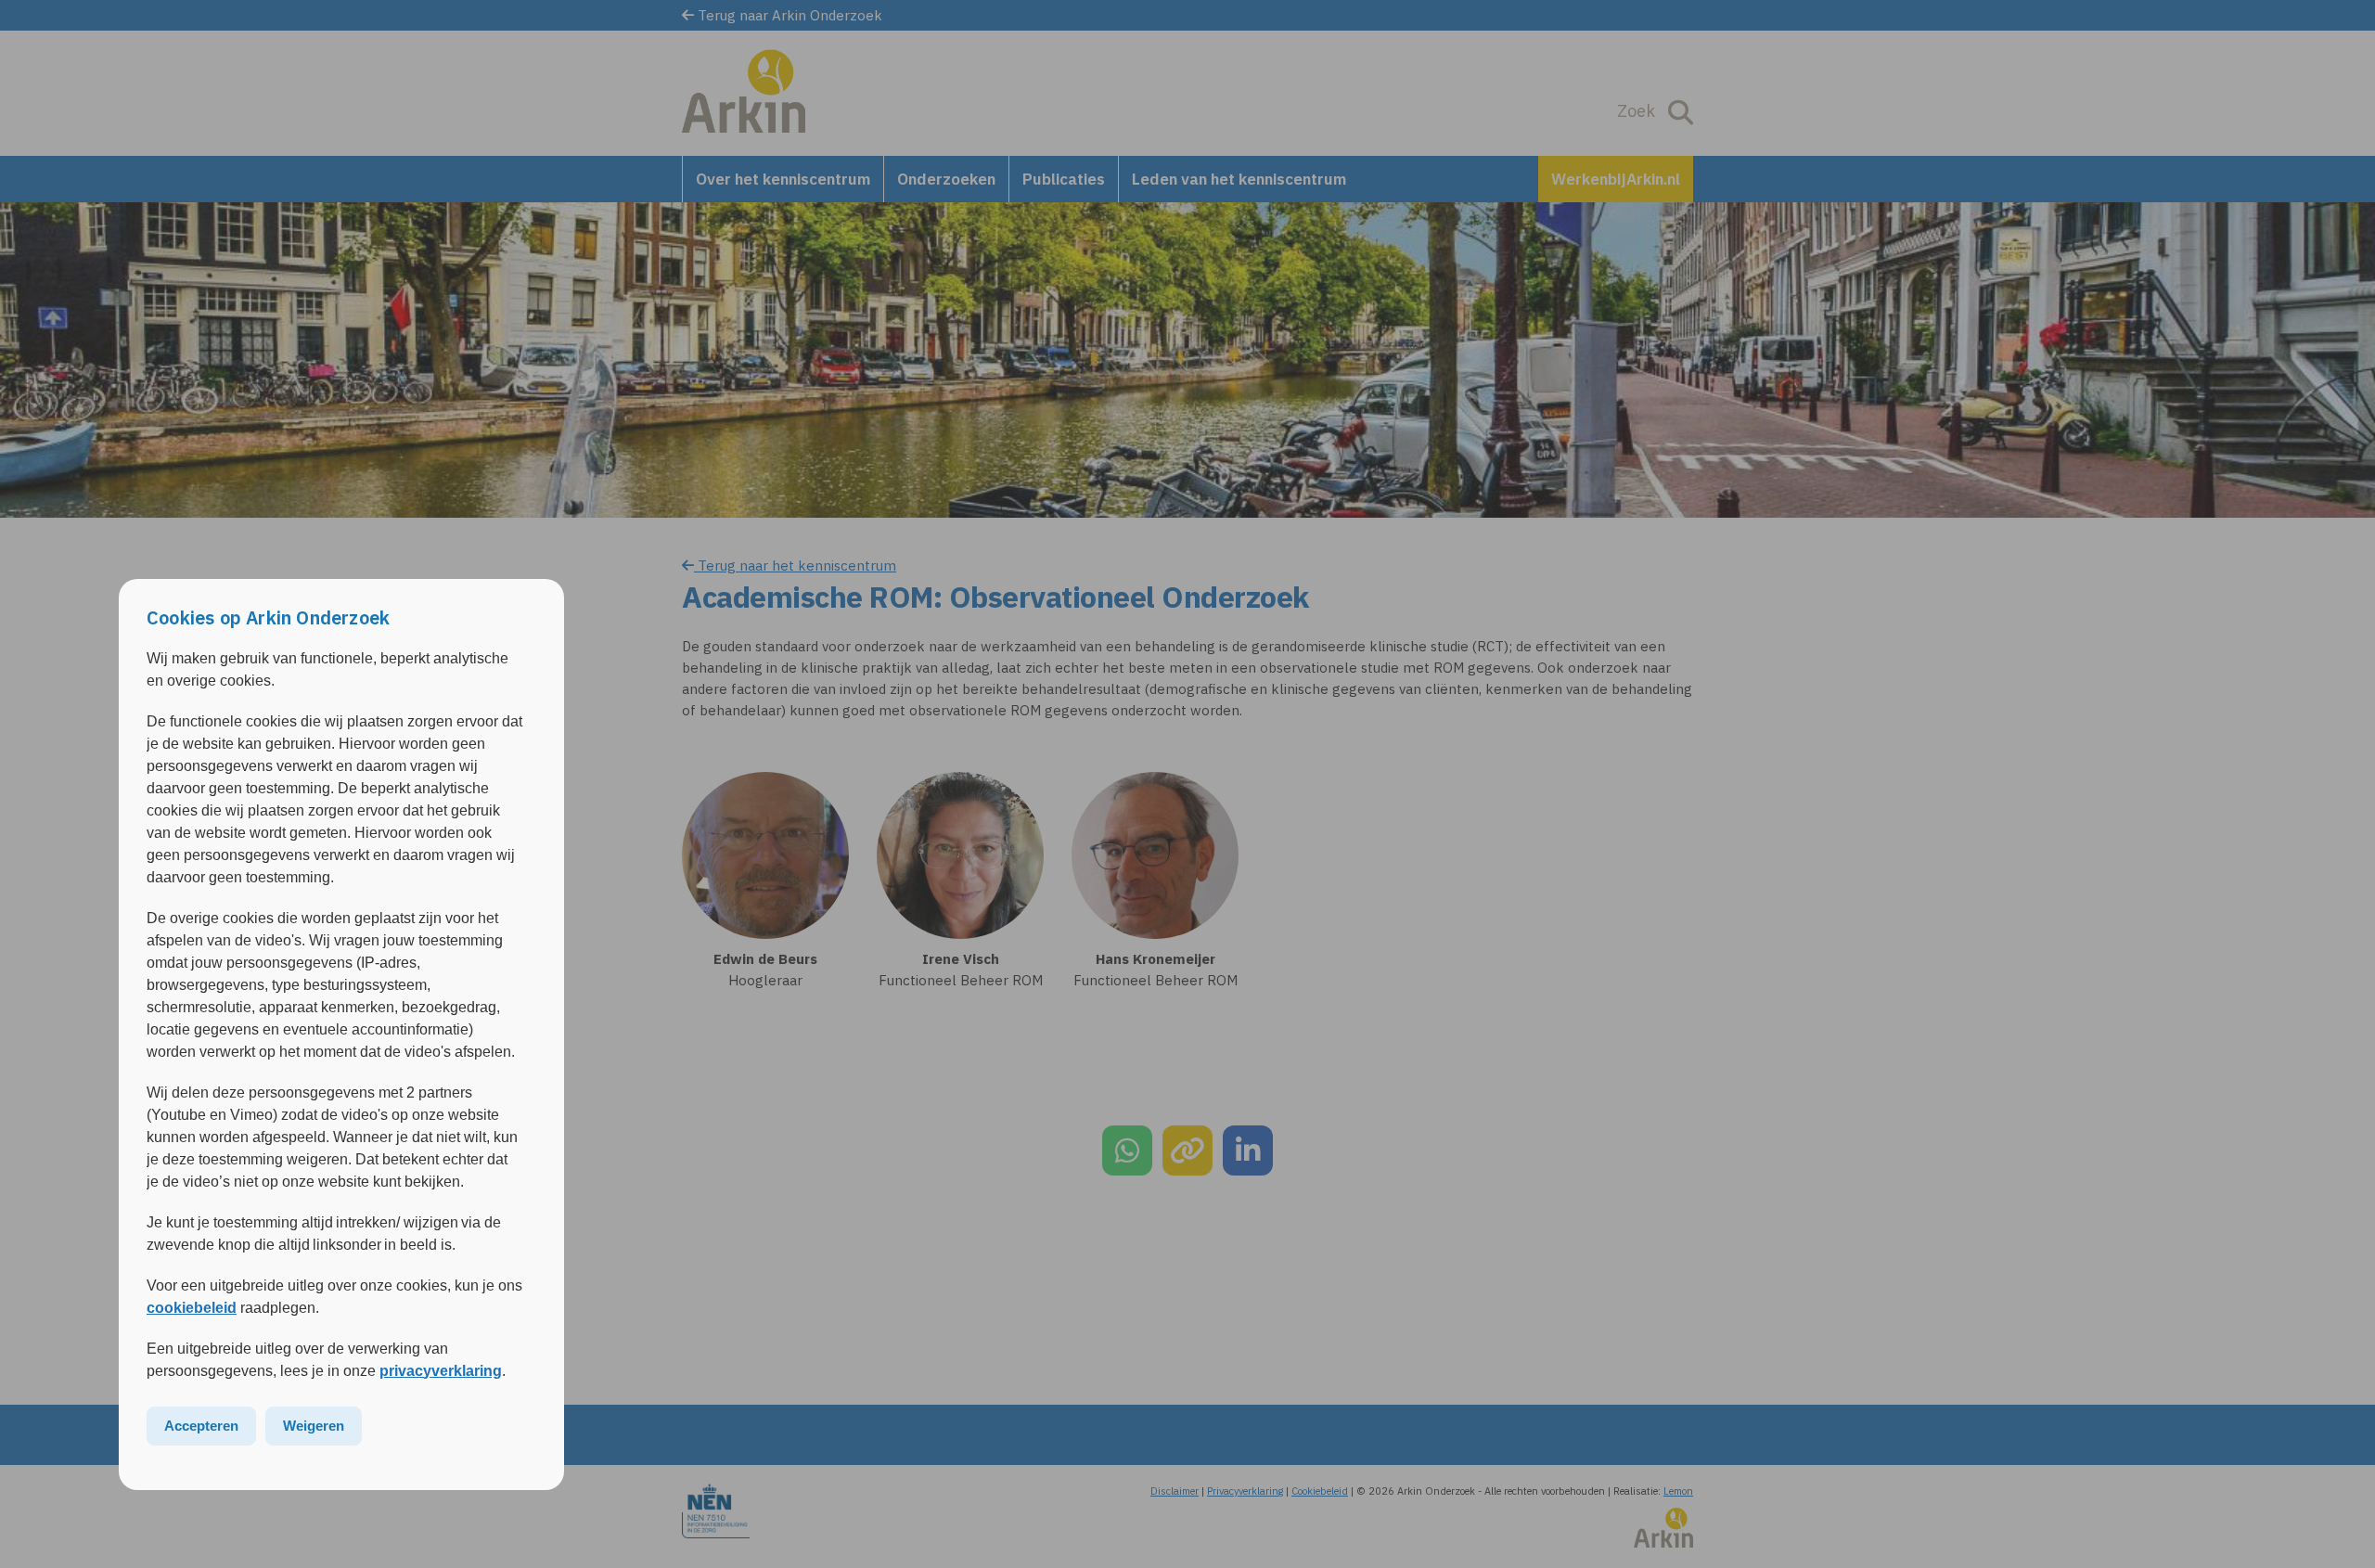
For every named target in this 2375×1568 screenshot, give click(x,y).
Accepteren (201, 1426)
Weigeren (314, 1426)
